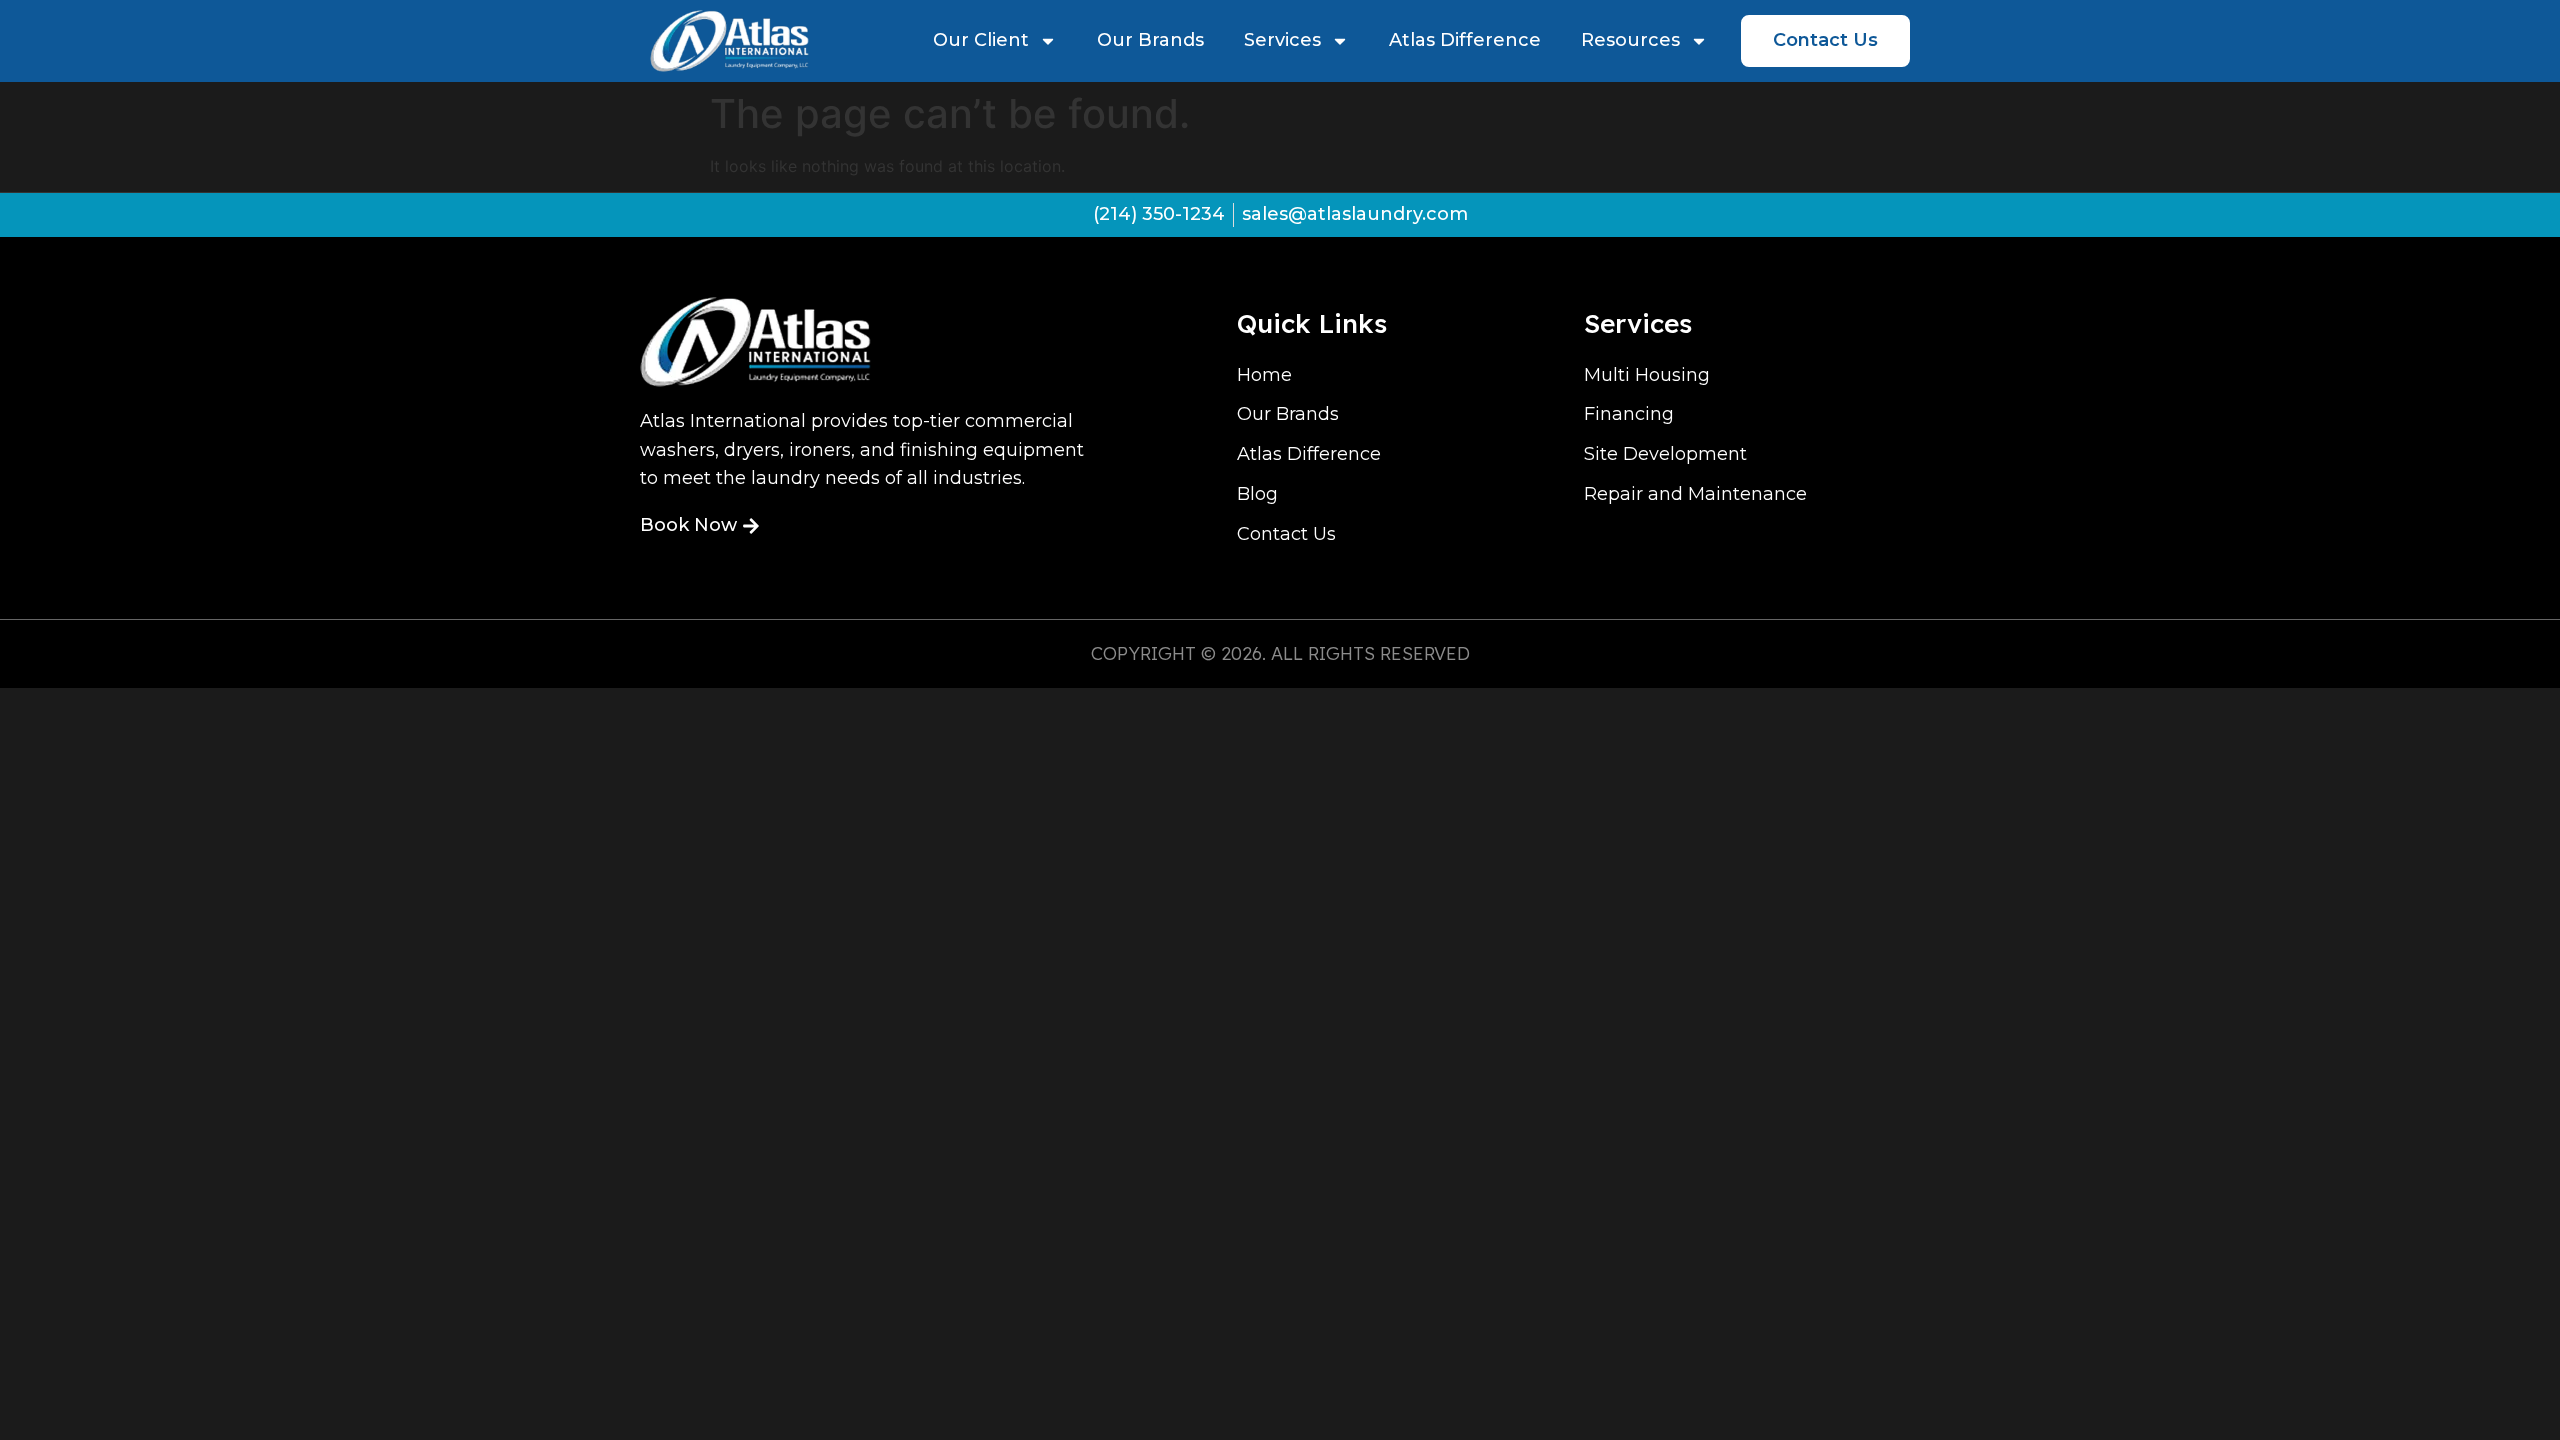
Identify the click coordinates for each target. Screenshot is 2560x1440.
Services (1282, 40)
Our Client (981, 40)
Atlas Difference (1465, 40)
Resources (1630, 40)
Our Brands (1150, 40)
